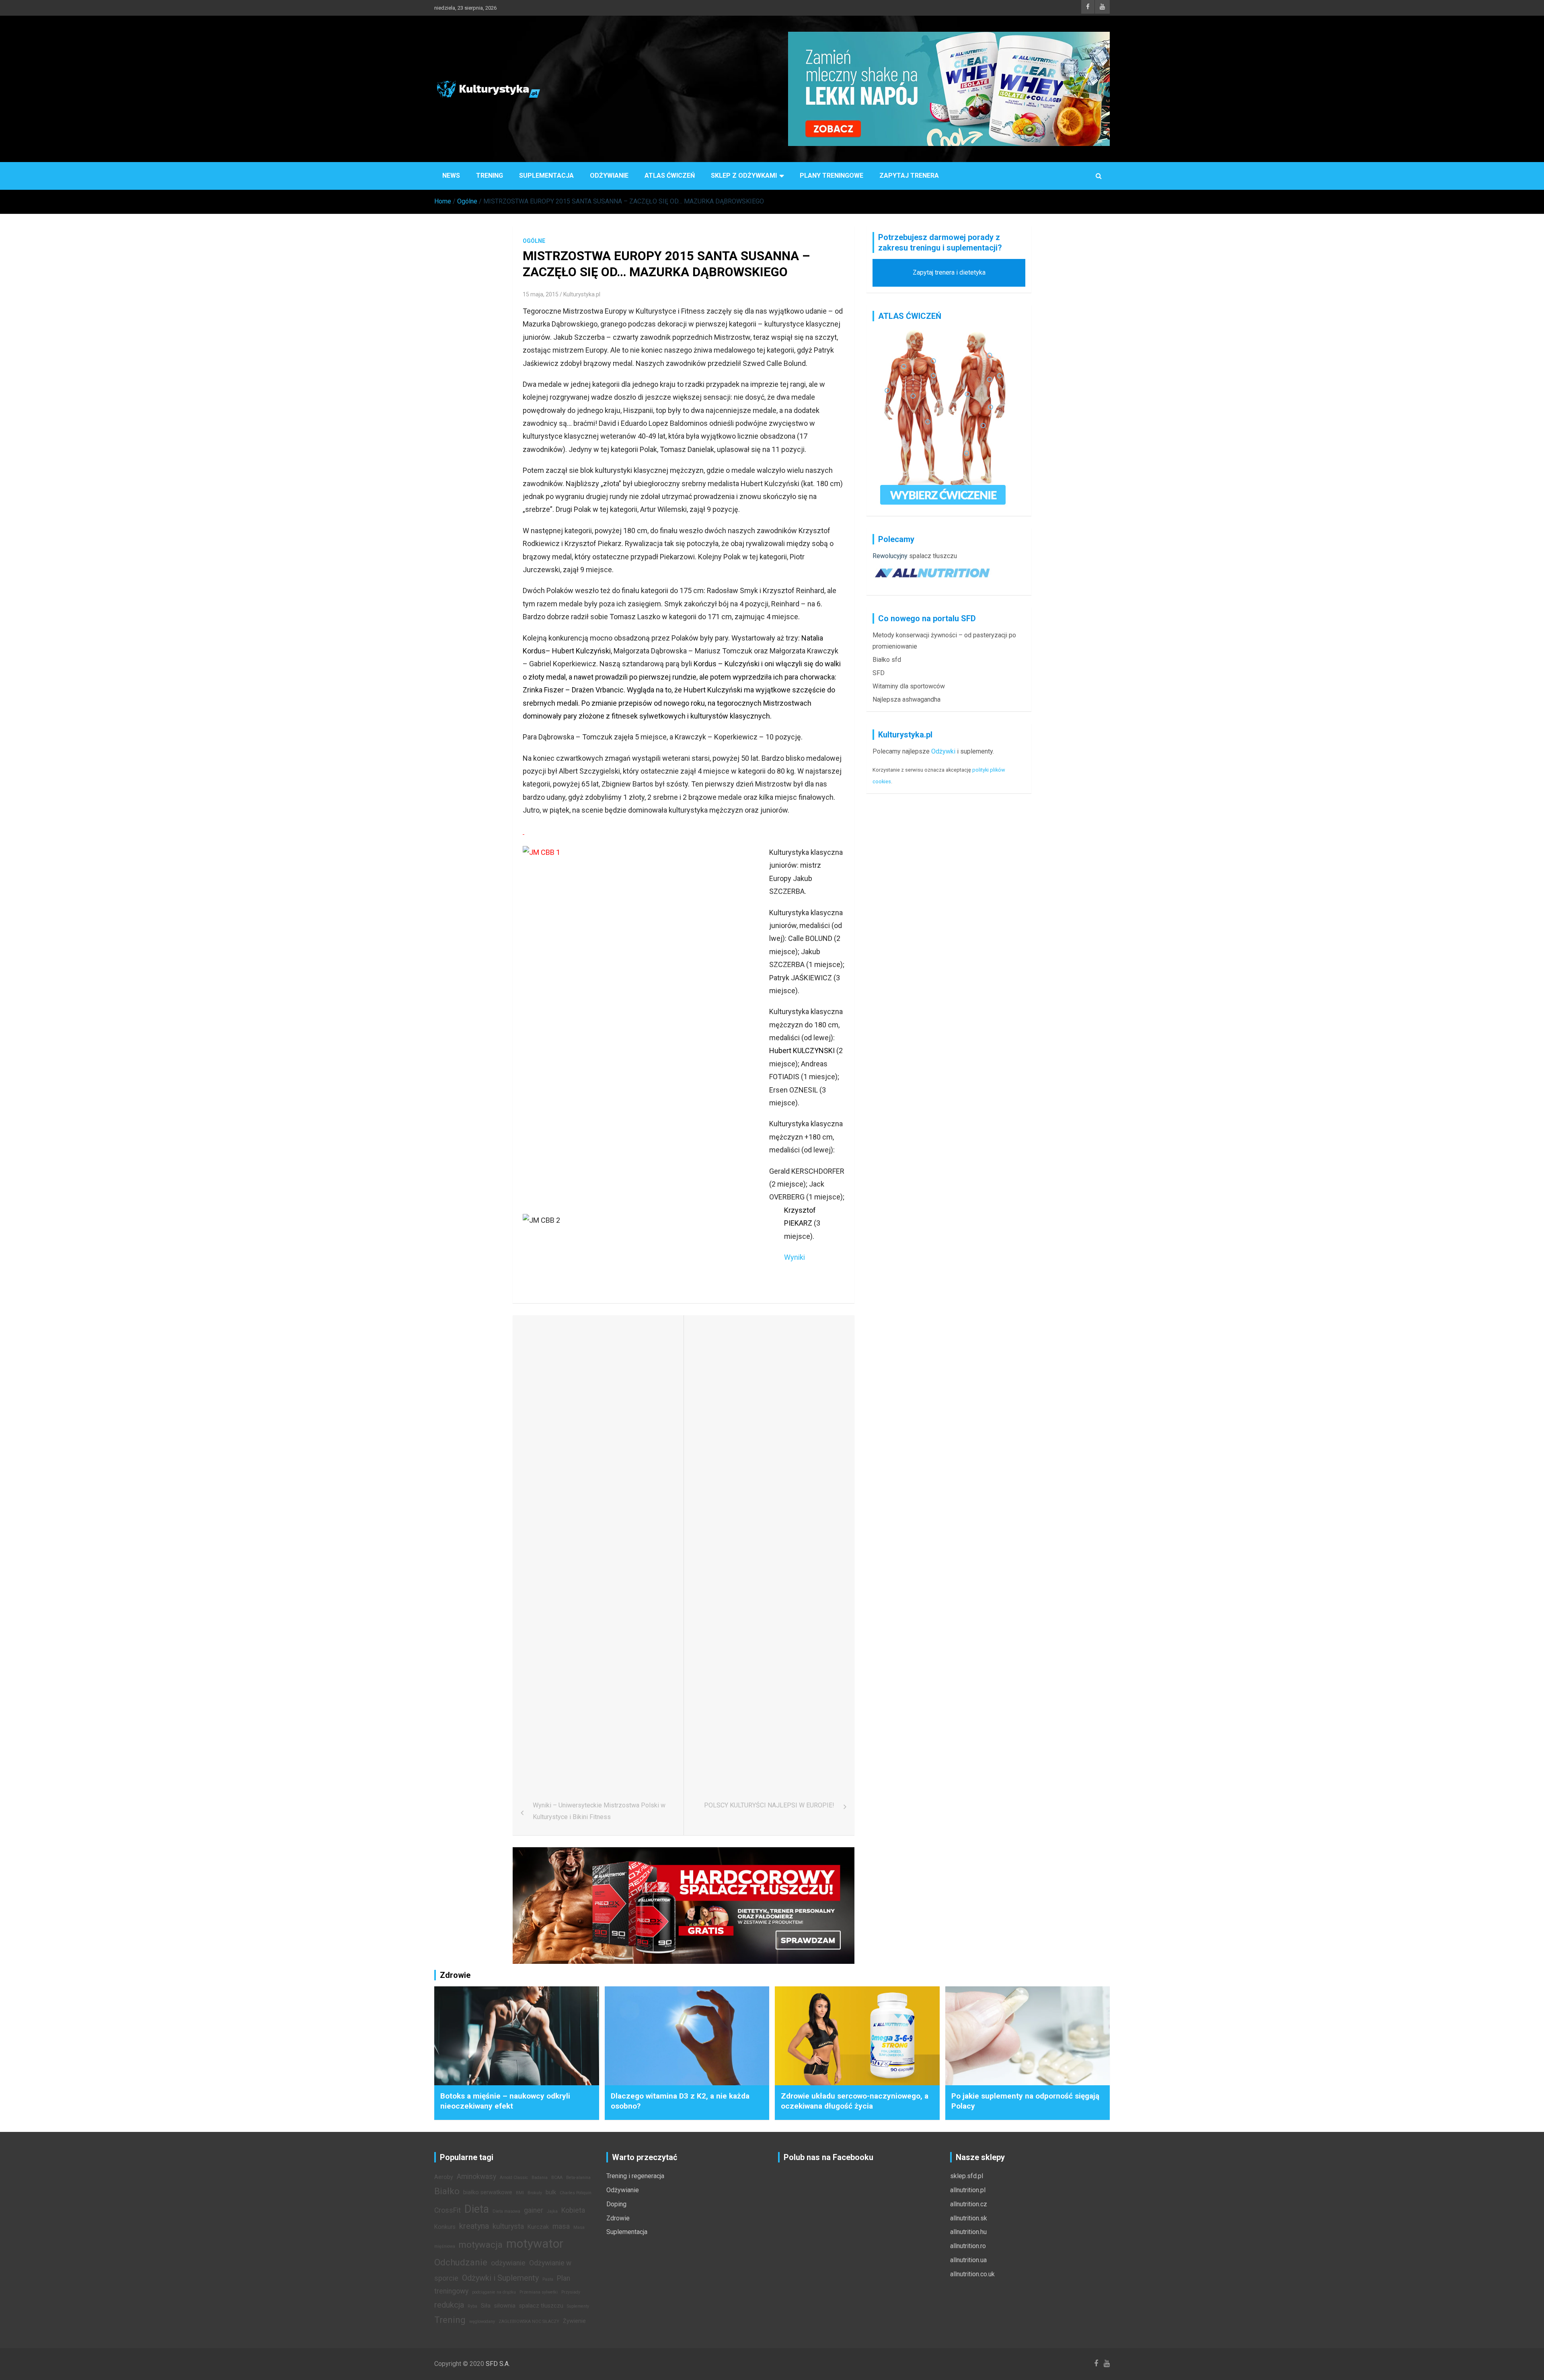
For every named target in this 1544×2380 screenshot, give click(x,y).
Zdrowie (618, 2218)
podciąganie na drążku (494, 2292)
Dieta (477, 2209)
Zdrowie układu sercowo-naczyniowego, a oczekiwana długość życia (855, 2101)
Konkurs (445, 2227)
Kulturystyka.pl (582, 294)
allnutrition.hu (968, 2232)
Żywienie (574, 2321)
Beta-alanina (578, 2178)
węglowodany (482, 2321)
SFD (879, 673)
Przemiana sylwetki (539, 2292)
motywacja (481, 2244)
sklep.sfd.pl (967, 2176)
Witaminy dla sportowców (909, 686)
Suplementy (578, 2306)
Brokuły (535, 2193)
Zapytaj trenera (909, 176)
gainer (534, 2210)
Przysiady (571, 2292)
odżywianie (508, 2263)
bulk (551, 2192)
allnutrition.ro (968, 2246)
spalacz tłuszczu (933, 556)
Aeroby (444, 2177)
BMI (520, 2193)
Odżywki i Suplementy (500, 2278)
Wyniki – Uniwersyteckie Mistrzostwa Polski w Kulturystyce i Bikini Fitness (599, 1811)
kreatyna (474, 2226)
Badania (540, 2178)
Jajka (552, 2211)
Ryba (472, 2306)
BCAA (557, 2178)
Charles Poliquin (576, 2193)
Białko (447, 2191)
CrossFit (448, 2210)
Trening (490, 176)
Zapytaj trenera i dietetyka (949, 272)
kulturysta (508, 2226)
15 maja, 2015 (541, 294)
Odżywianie (609, 176)
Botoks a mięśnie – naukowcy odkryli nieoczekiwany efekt (505, 2101)
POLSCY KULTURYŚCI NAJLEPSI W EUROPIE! (769, 1805)
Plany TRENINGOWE (832, 176)
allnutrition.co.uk (972, 2274)
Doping (616, 2204)
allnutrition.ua (968, 2260)
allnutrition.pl (968, 2190)
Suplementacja (546, 176)
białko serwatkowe (488, 2192)
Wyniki (795, 1257)
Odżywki (943, 751)
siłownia (505, 2306)
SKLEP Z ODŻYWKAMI (744, 176)
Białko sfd (887, 660)
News (451, 176)
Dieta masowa (506, 2211)
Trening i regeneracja (635, 2176)
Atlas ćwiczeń (670, 176)
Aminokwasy (476, 2177)
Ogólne (534, 241)
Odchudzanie (461, 2262)
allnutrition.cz (969, 2204)
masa (561, 2226)
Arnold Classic (514, 2178)
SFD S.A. (498, 2364)
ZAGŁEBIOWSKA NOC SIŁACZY (529, 2321)
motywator (535, 2244)
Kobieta (573, 2210)
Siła (486, 2306)
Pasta (548, 2279)
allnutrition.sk (969, 2218)
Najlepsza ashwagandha (906, 699)
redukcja (449, 2305)
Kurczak (538, 2227)
